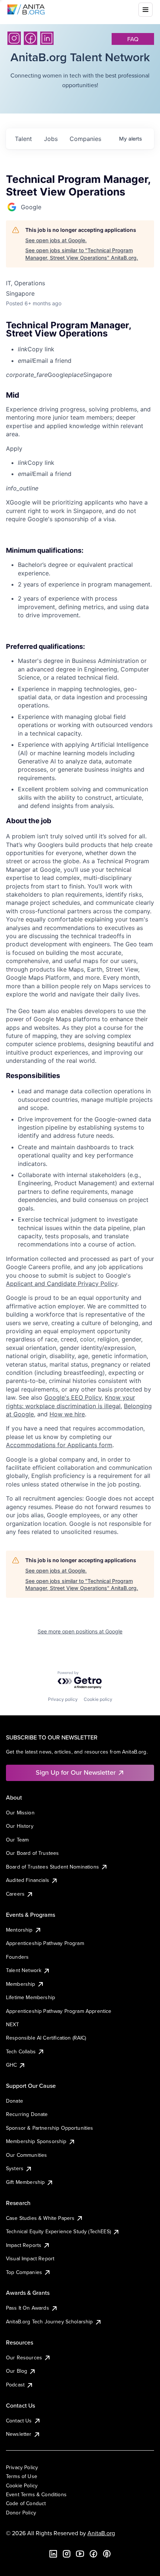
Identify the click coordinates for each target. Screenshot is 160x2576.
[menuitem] (86, 349)
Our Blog (17, 2371)
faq (133, 39)
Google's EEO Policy (73, 1397)
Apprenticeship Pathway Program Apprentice (59, 2011)
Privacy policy (63, 1699)
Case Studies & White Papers (40, 2218)
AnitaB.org (101, 2533)
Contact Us (19, 2421)
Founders (17, 1957)
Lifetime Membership (31, 1997)
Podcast (15, 2385)
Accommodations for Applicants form (59, 1445)
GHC (11, 2065)
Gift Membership (25, 2182)
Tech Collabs (21, 2051)
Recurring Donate (27, 2114)
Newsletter (19, 2434)
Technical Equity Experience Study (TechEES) (58, 2231)
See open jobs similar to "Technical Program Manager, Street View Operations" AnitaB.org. (82, 254)
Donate (15, 2101)
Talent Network (24, 1970)
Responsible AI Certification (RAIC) (46, 2038)
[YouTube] (80, 2554)
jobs (51, 139)
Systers (15, 2168)
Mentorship (19, 1930)
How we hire (67, 1414)
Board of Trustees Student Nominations (52, 1867)
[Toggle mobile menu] (145, 10)
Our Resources (24, 2357)
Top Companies (24, 2272)
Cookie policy (98, 1699)
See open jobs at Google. (56, 240)
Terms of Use (22, 2476)
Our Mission (20, 1813)
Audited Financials (28, 1880)
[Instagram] (14, 38)
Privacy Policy (22, 2467)
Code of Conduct (26, 2503)
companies (85, 139)
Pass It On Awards (28, 2308)
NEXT (13, 2024)
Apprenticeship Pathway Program (45, 1943)
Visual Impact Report (30, 2258)
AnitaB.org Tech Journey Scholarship (49, 2322)
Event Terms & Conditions (36, 2494)
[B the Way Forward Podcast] (107, 2554)
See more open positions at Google (80, 1631)
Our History (20, 1826)
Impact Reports (24, 2245)
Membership (21, 1984)
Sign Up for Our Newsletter (76, 1772)
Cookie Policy (22, 2485)
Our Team (17, 1840)
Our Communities (26, 2155)
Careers (15, 1894)
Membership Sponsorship (36, 2141)
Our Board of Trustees (32, 1853)
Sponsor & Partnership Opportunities (50, 2128)
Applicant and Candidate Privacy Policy (62, 1284)
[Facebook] (31, 38)
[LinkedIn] (47, 38)
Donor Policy (21, 2513)
